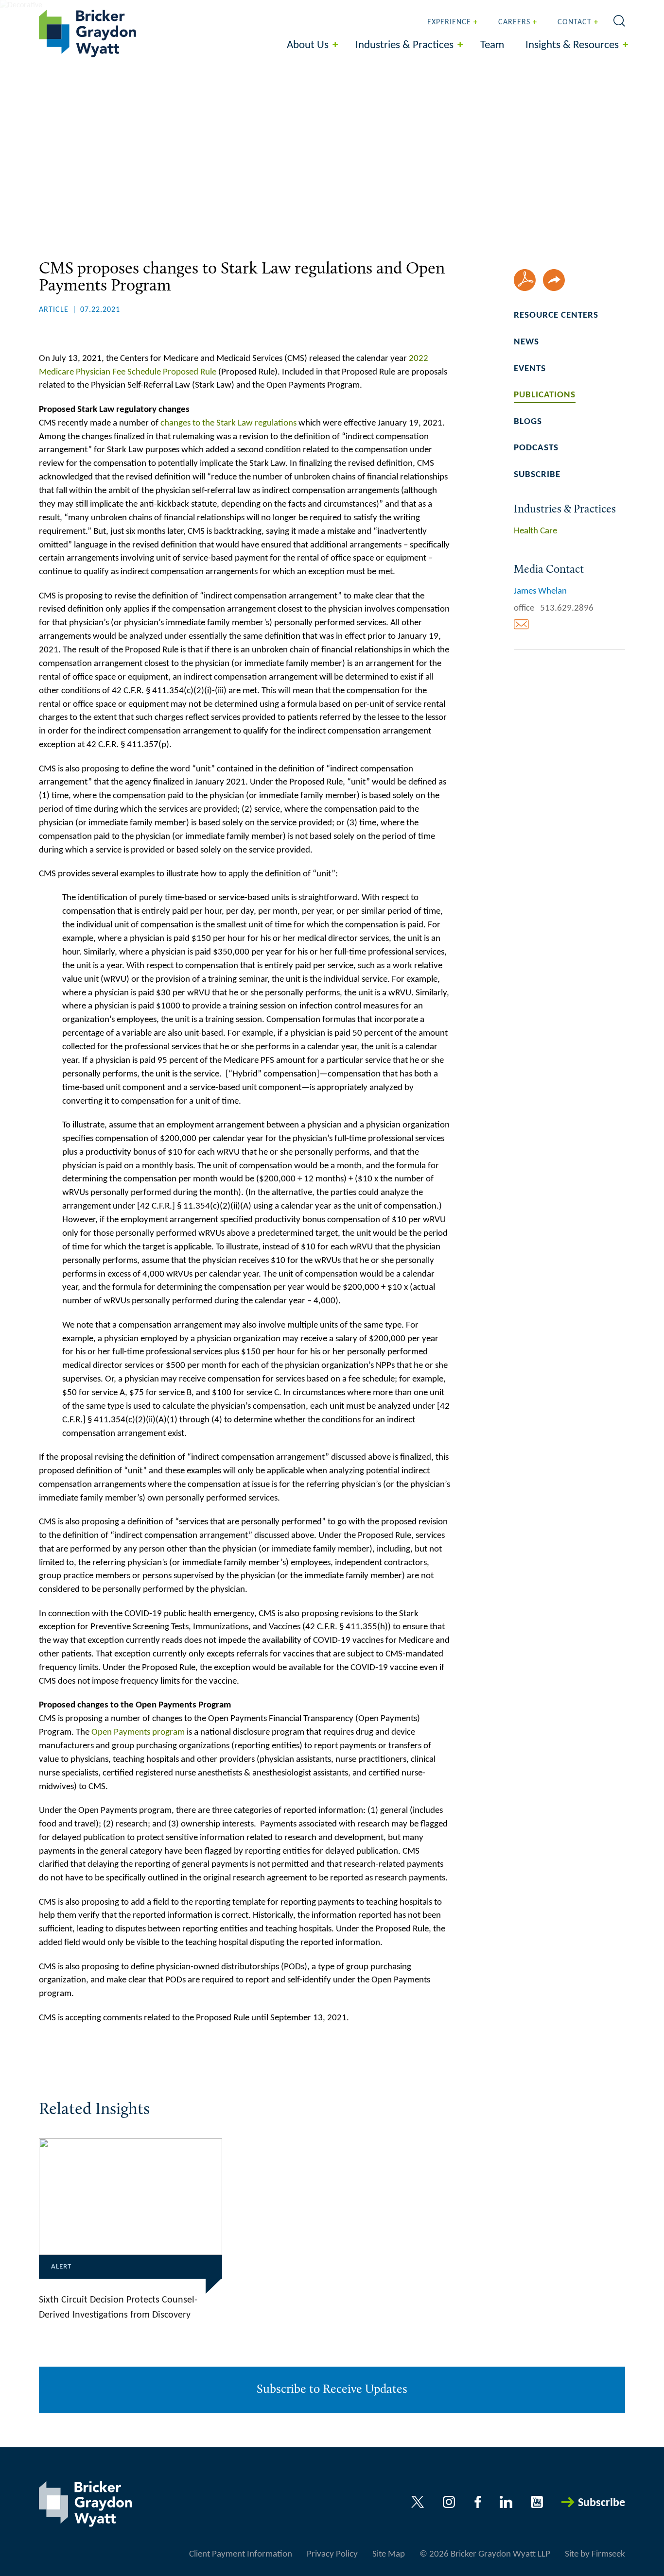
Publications (545, 395)
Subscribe (537, 475)
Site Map (389, 2554)
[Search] (619, 21)
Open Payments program (138, 1732)
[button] (554, 280)
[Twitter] (418, 2502)
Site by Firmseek (595, 2554)
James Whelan (540, 591)
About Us (308, 45)
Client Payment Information (241, 2554)
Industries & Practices (404, 45)
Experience (449, 22)
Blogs (528, 422)
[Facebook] (478, 2502)
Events (530, 369)
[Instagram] (450, 2502)
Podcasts (536, 448)
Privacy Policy (332, 2554)
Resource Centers (556, 316)
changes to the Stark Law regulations (228, 423)
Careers (514, 22)
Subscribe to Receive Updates (332, 2390)
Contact (575, 22)
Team (492, 45)
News (526, 342)
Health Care (535, 531)
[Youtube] (537, 2502)
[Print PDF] (525, 280)
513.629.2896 (567, 608)
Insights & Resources (572, 45)
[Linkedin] (506, 2502)
